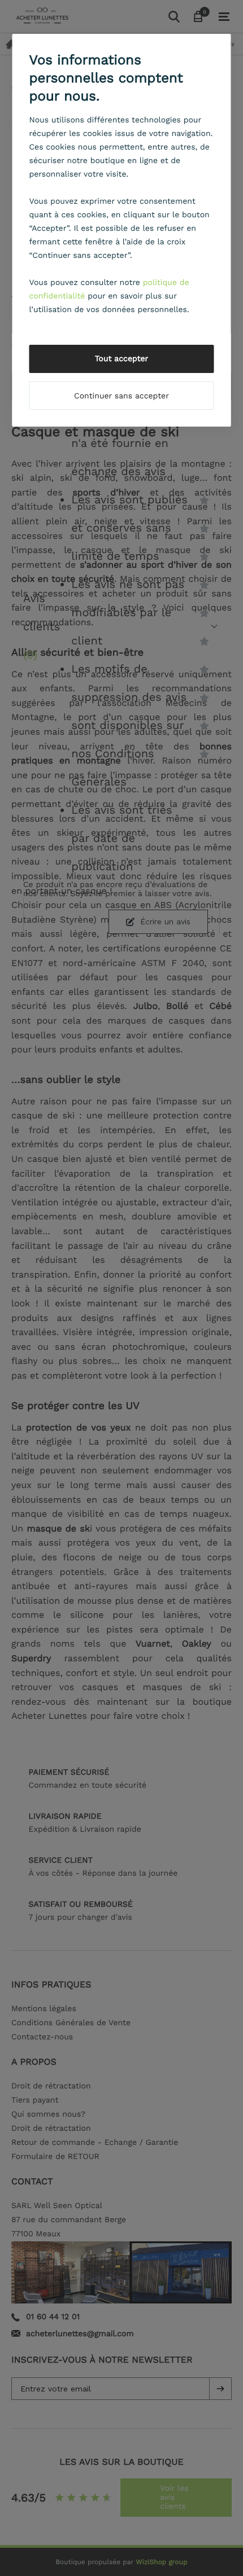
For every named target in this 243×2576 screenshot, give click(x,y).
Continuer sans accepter (121, 396)
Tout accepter (122, 359)
